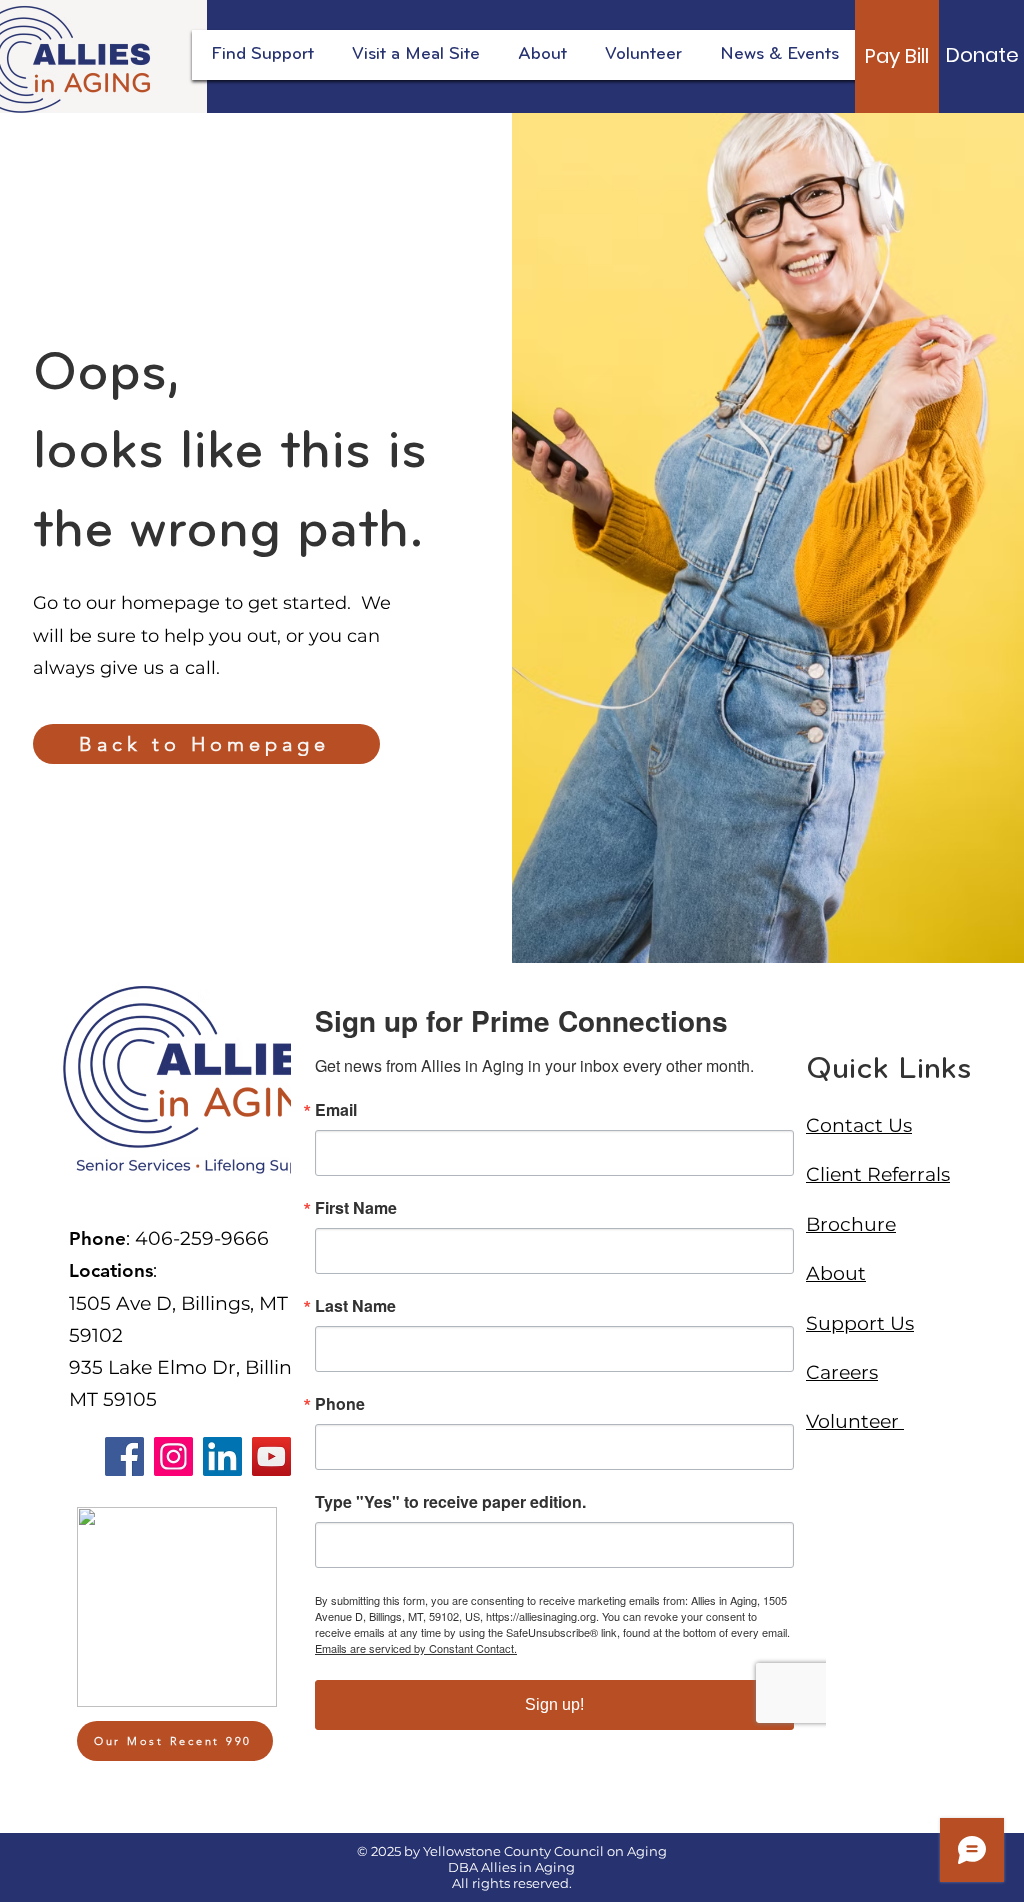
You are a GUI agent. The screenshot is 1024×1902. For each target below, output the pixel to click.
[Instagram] (173, 1456)
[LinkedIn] (222, 1456)
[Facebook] (124, 1456)
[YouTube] (271, 1456)
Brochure (851, 1224)
